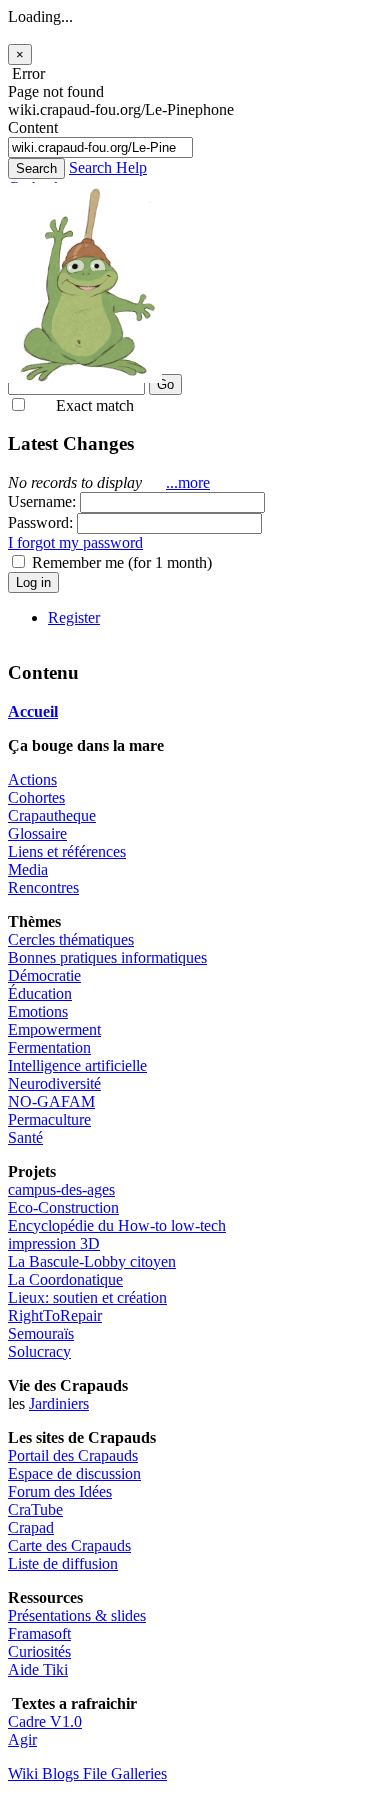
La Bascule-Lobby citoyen (92, 1261)
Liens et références (67, 851)
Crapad (31, 1527)
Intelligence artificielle (77, 1065)
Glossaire (37, 833)
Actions (32, 779)
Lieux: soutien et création (87, 1297)
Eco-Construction (63, 1207)
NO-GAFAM (51, 1101)
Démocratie (44, 975)
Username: (44, 501)
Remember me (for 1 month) (120, 562)
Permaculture (49, 1119)
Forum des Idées (60, 1491)
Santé (25, 1137)
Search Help (108, 167)
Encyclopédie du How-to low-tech (117, 1225)
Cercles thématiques (71, 939)
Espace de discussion (74, 1473)
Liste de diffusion (63, 1563)
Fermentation (49, 1047)
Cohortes (36, 797)
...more (188, 482)
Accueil (33, 711)
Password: (40, 522)
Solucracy (39, 1351)
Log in (33, 582)
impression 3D (54, 1243)
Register (74, 617)
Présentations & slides (77, 1615)
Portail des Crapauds (73, 1455)
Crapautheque (52, 815)
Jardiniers (59, 1403)
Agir (22, 1739)
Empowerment (54, 1029)
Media (28, 869)
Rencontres (43, 887)
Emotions (38, 1011)
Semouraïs (41, 1333)
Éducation (40, 993)
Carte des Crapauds (69, 1545)
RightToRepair (55, 1315)
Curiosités (39, 1651)
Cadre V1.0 (45, 1721)
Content (33, 127)
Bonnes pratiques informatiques (107, 957)
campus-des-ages (61, 1189)
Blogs (62, 1773)
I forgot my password (75, 542)
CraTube (35, 1509)
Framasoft (39, 1633)
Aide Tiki (38, 1669)
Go (165, 384)
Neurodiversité (54, 1083)
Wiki (25, 1773)
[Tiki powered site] (85, 377)
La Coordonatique (65, 1279)
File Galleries (125, 1773)
